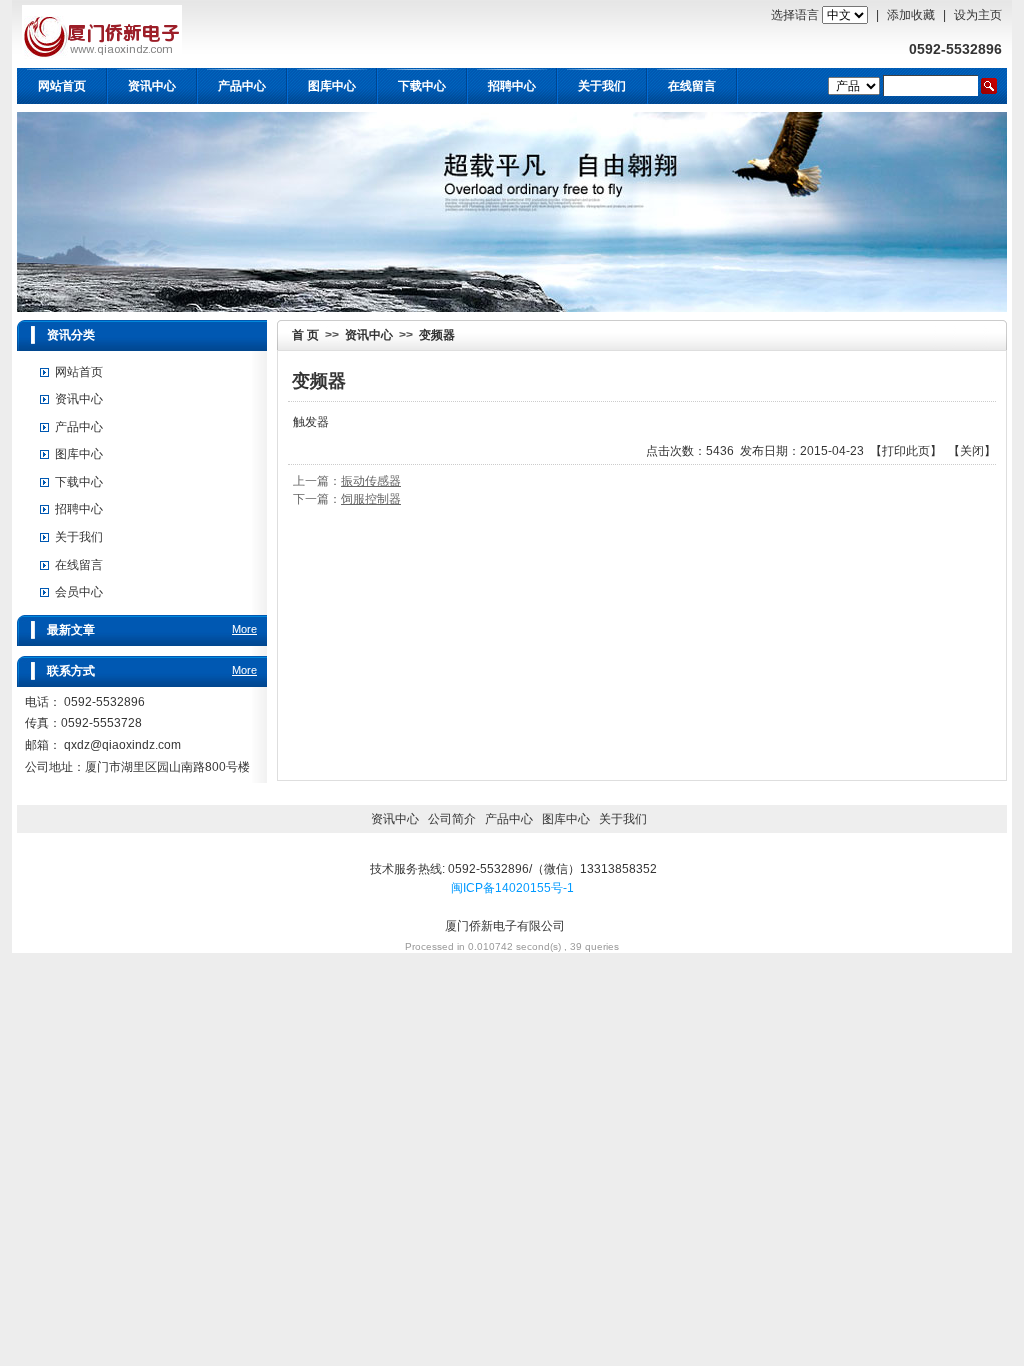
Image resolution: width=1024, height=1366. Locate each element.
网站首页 (62, 86)
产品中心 (242, 86)
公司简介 (452, 819)
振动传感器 (371, 481)
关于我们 (79, 537)
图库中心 (332, 86)
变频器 (437, 335)
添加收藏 (911, 15)
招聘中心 (512, 86)
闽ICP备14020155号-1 (512, 888)
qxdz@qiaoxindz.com (122, 745)
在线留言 (692, 86)
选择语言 (795, 15)
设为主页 (978, 15)
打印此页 (906, 451)
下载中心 (422, 86)
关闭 (972, 451)
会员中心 (79, 592)
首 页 (305, 335)
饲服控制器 (371, 499)
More (244, 629)
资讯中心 (152, 86)
